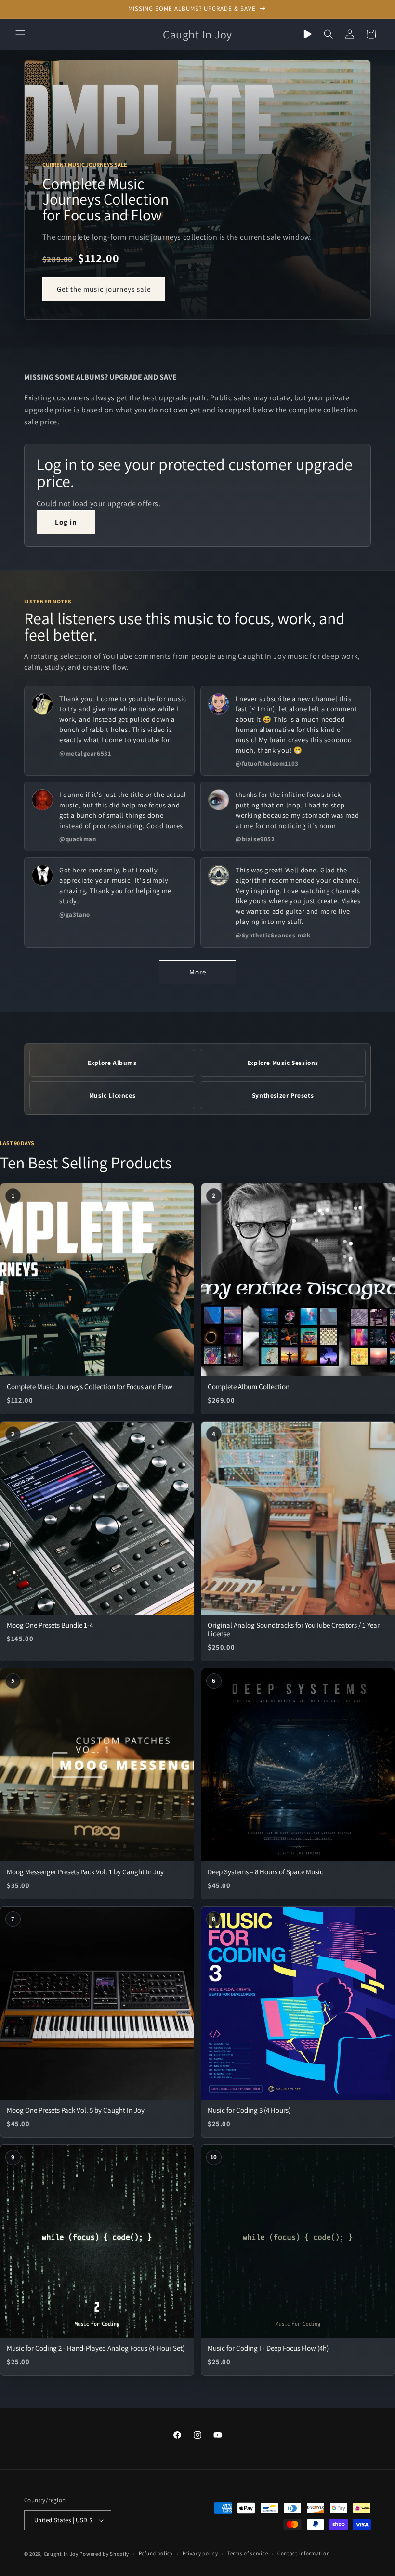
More (198, 972)
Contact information (303, 2553)
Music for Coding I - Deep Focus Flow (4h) (268, 2348)
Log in (66, 522)
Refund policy (156, 2553)
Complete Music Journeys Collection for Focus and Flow (90, 1387)
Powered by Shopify (104, 2554)
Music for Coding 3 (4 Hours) (249, 2110)
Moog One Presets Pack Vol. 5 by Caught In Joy (76, 2110)
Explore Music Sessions (283, 1063)
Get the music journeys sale (104, 289)
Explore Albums (112, 1063)
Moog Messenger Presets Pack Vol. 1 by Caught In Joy (85, 1872)
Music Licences (112, 1095)
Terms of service (248, 2553)
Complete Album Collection (249, 1387)
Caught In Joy (61, 2554)
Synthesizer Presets (283, 1095)
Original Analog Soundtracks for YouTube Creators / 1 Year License (294, 1629)
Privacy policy (200, 2553)
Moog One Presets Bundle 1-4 (50, 1625)
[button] (20, 34)
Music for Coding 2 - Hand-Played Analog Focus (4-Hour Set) (96, 2348)
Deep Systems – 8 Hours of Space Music (265, 1872)
